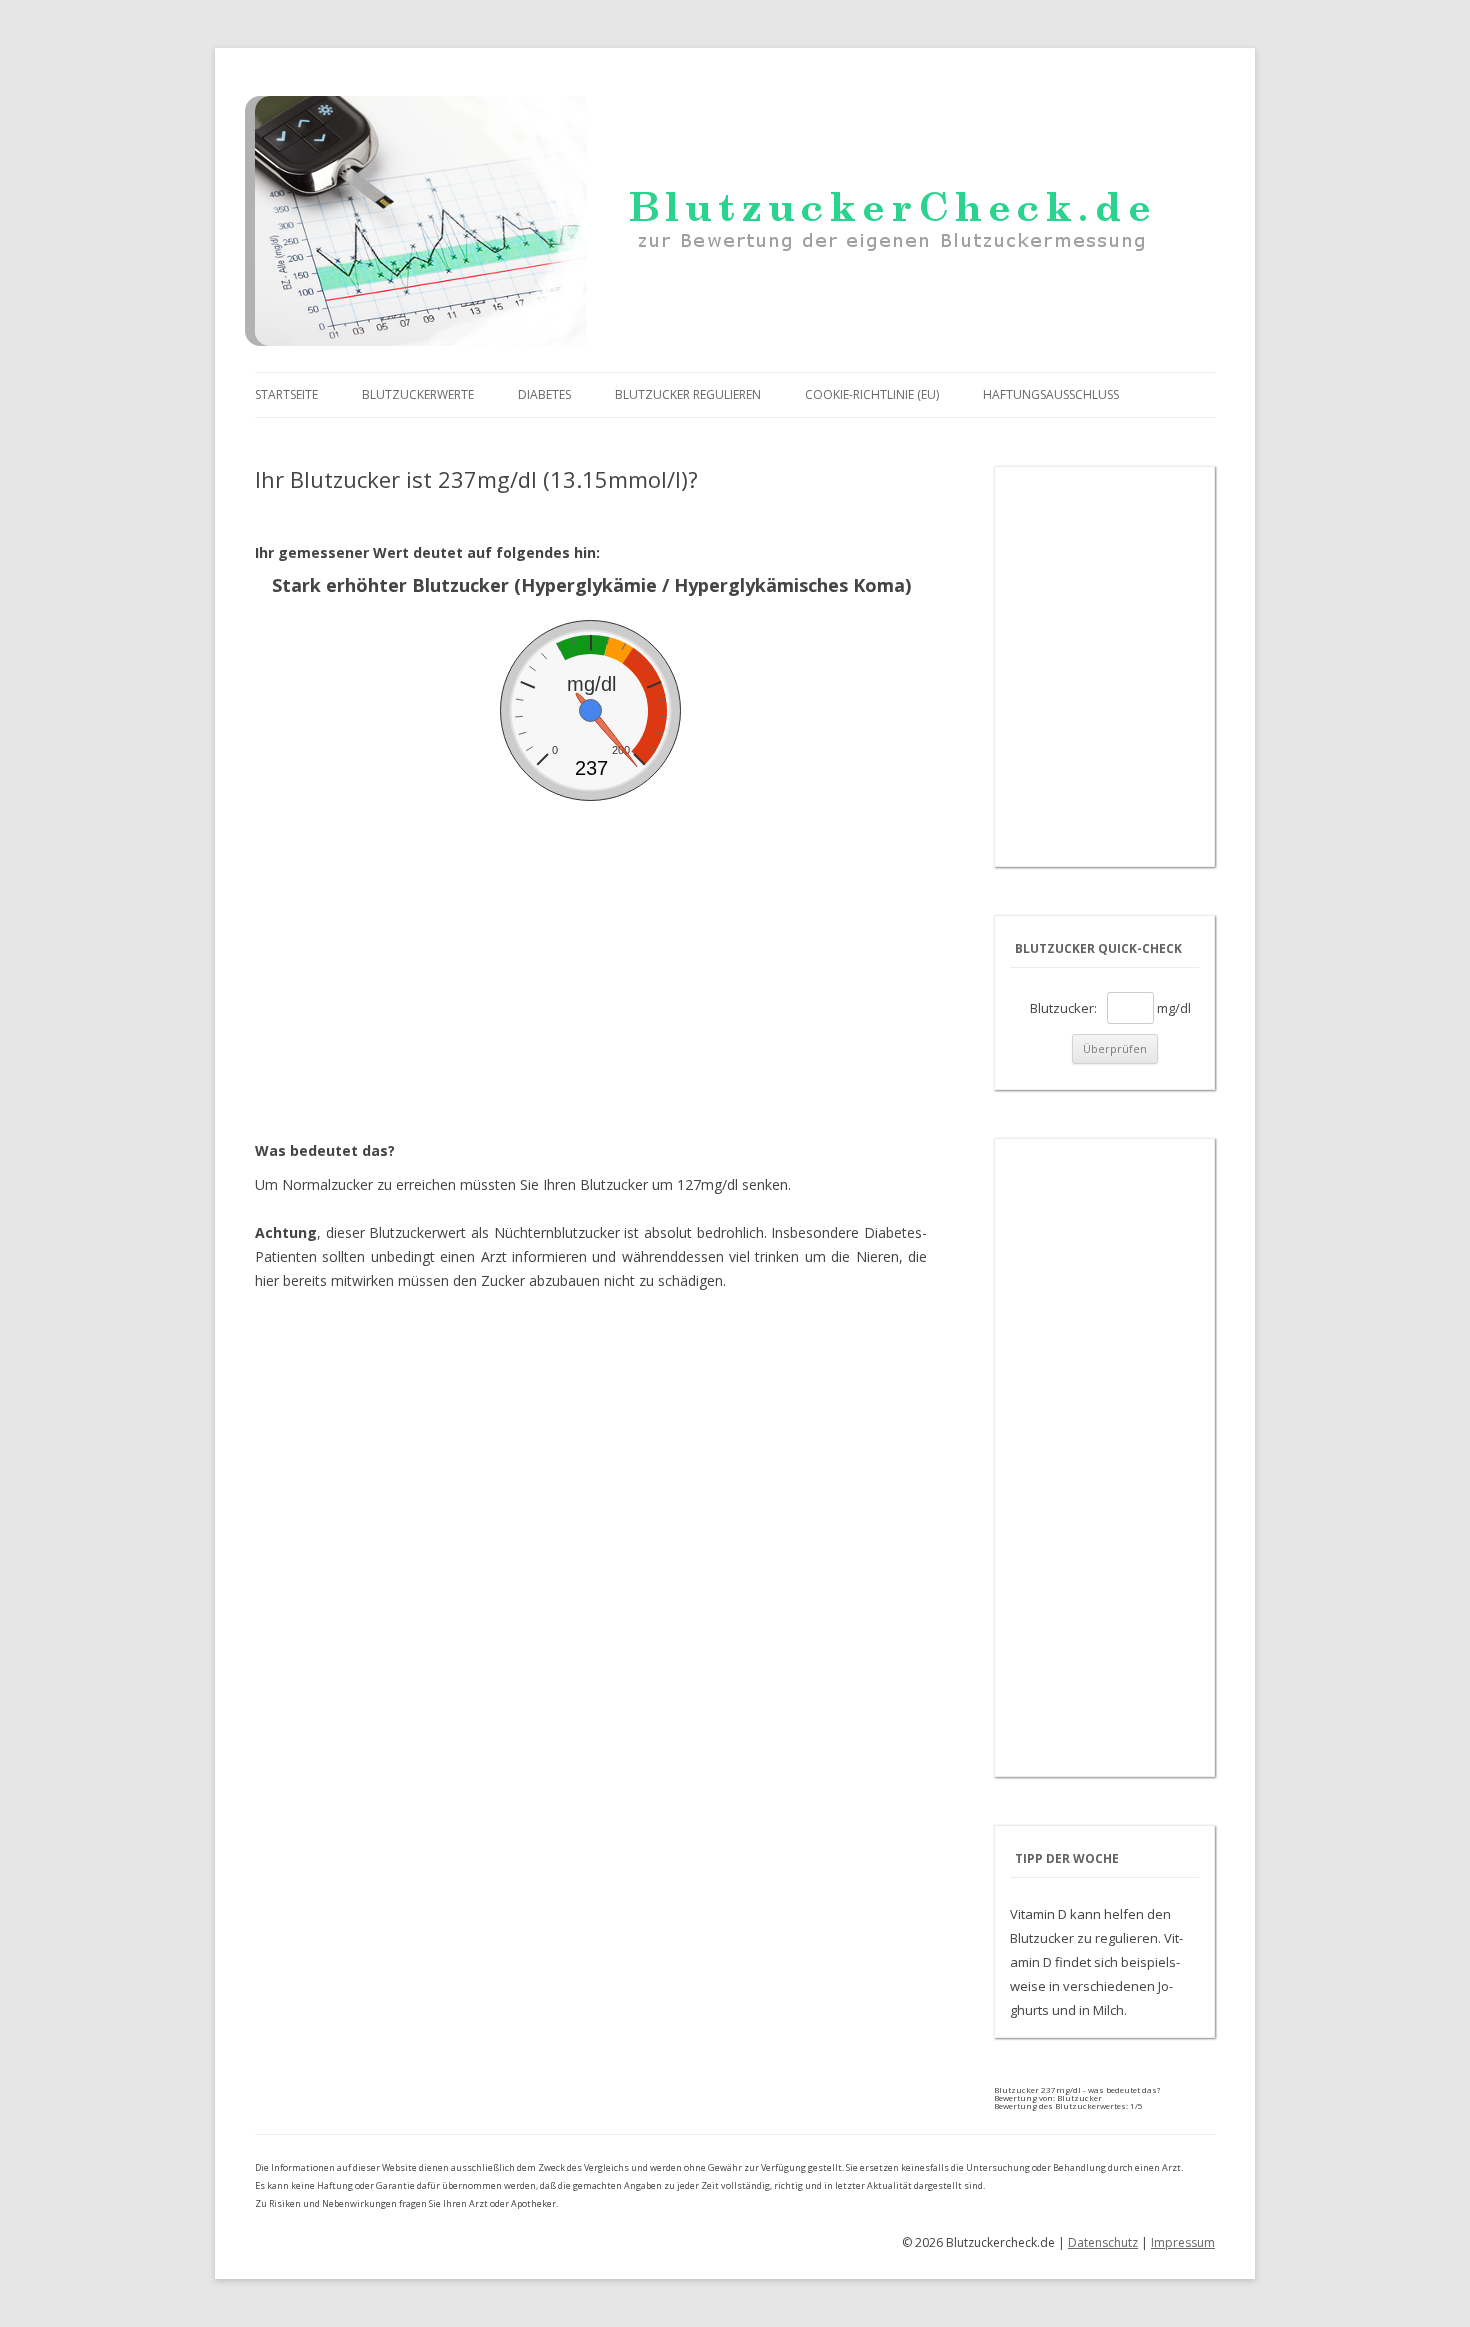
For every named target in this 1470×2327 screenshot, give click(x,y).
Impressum (1183, 2242)
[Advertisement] (591, 951)
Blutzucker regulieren (688, 394)
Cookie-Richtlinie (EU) (872, 394)
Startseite (286, 394)
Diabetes (544, 394)
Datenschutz (1103, 2242)
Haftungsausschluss (1051, 394)
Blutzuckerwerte (418, 394)
